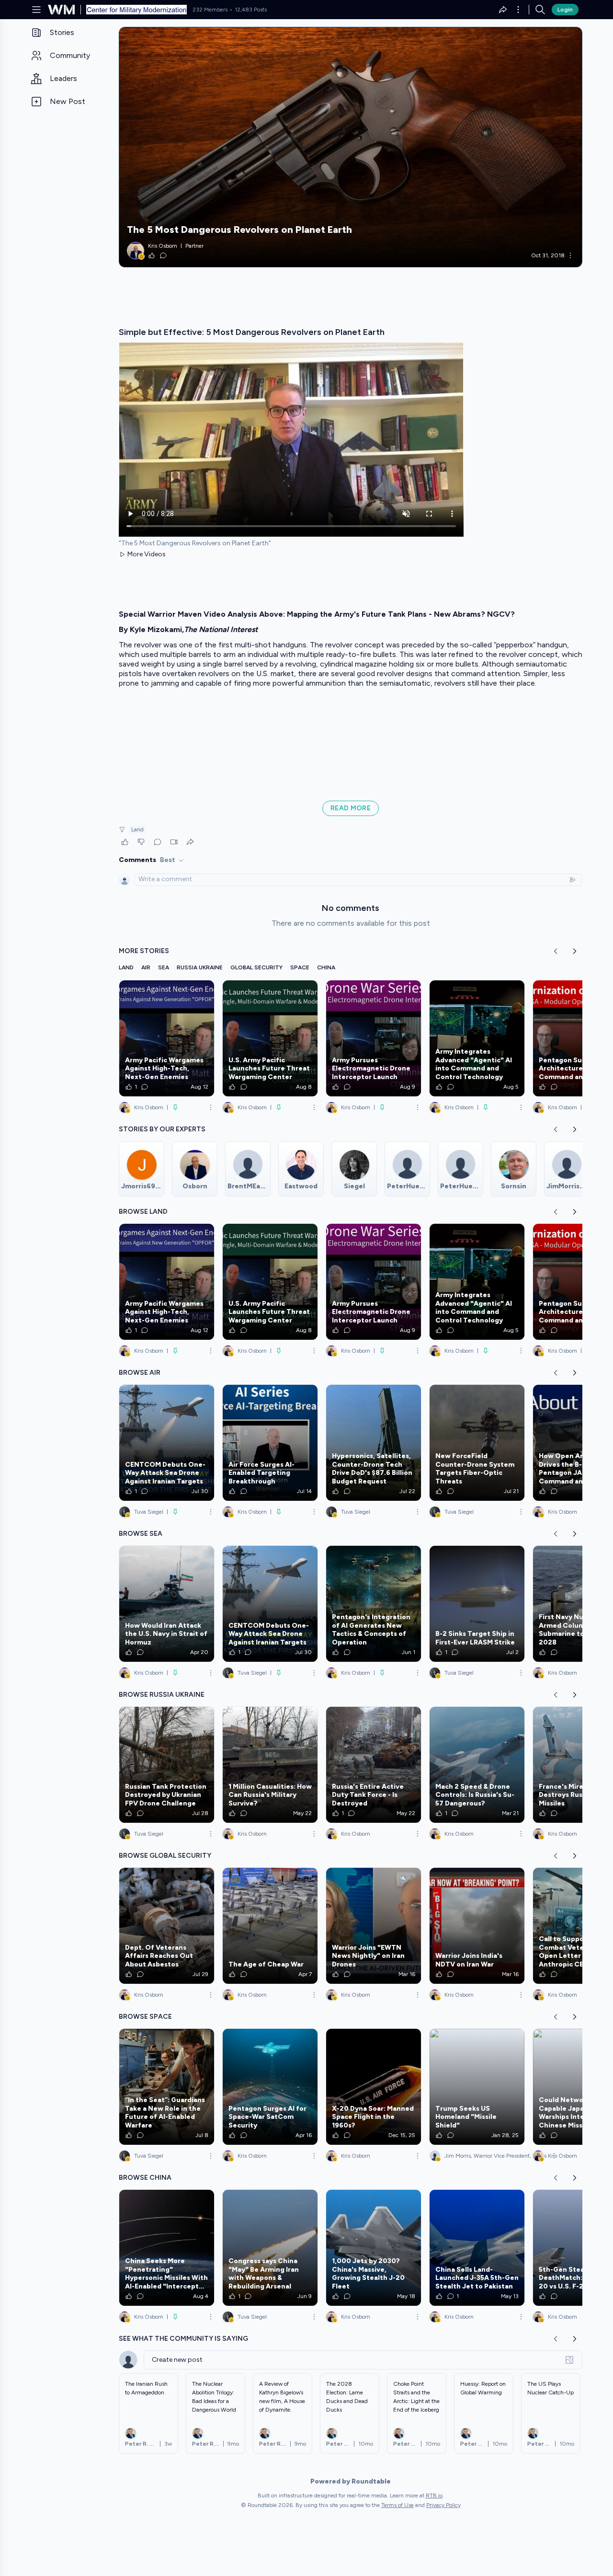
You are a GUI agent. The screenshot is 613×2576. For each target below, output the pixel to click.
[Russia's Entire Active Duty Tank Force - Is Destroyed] (374, 1765)
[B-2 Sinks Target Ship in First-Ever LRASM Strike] (477, 1604)
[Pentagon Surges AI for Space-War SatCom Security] (270, 2087)
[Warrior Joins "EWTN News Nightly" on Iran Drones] (374, 1926)
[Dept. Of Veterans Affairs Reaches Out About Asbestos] (167, 1926)
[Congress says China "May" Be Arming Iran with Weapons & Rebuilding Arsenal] (270, 2248)
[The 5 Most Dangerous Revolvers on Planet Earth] (351, 147)
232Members (210, 10)
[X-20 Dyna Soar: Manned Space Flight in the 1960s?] (374, 2087)
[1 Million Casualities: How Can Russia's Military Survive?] (270, 1765)
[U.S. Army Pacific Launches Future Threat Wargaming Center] (270, 1038)
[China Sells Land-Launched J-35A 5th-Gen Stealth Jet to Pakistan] (477, 2248)
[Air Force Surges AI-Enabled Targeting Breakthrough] (270, 1443)
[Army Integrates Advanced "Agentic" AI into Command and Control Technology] (477, 1038)
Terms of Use (397, 2505)
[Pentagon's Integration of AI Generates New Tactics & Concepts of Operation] (374, 1604)
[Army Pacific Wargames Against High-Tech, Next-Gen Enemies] (167, 1038)
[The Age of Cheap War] (270, 1926)
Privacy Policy (443, 2505)
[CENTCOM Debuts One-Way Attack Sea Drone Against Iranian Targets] (167, 1443)
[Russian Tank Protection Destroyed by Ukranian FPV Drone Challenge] (167, 1765)
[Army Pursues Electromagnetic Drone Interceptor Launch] (374, 1038)
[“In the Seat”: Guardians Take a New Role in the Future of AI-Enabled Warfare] (167, 2087)
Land (137, 829)
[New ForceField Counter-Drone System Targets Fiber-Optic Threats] (477, 1443)
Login (565, 10)
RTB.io (434, 2495)
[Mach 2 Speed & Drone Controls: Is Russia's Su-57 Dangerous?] (477, 1765)
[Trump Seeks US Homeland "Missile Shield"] (477, 2087)
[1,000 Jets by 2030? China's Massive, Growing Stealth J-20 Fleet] (374, 2248)
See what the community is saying (183, 2339)
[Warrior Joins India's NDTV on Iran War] (477, 1926)
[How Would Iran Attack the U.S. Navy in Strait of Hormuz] (167, 1604)
